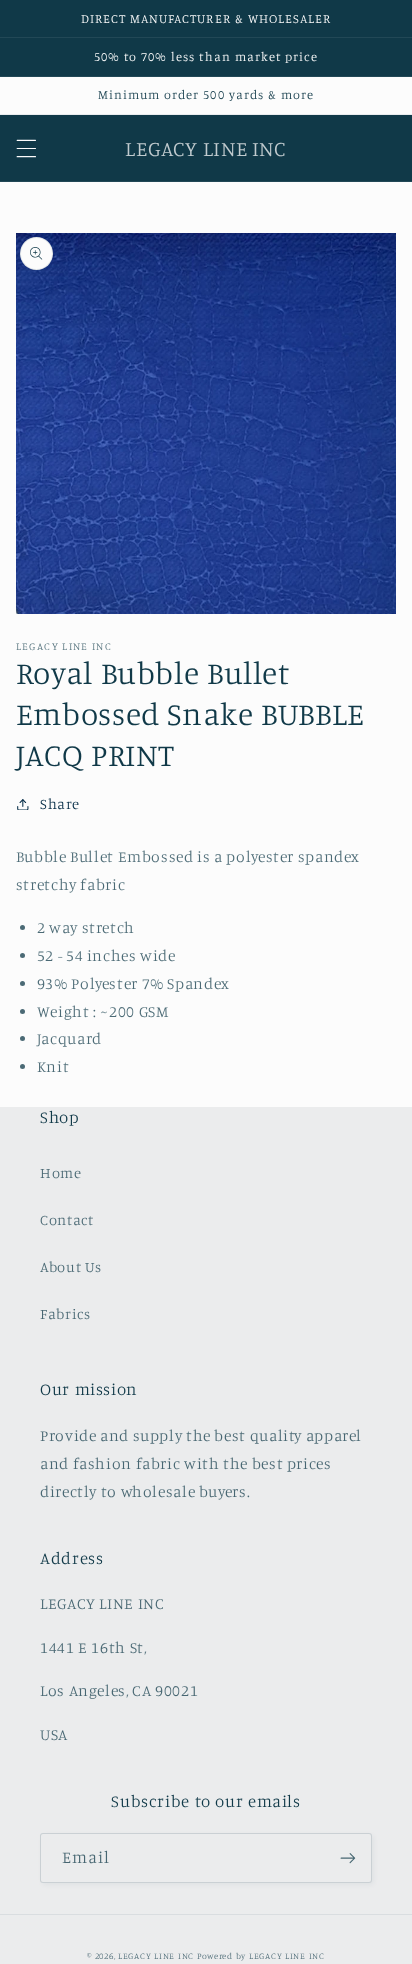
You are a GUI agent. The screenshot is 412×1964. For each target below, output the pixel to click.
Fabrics (65, 1313)
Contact (66, 1219)
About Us (71, 1266)
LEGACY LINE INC (156, 1955)
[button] (26, 148)
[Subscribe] (348, 1857)
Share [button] (60, 803)
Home (61, 1172)
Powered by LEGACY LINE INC (261, 1955)
